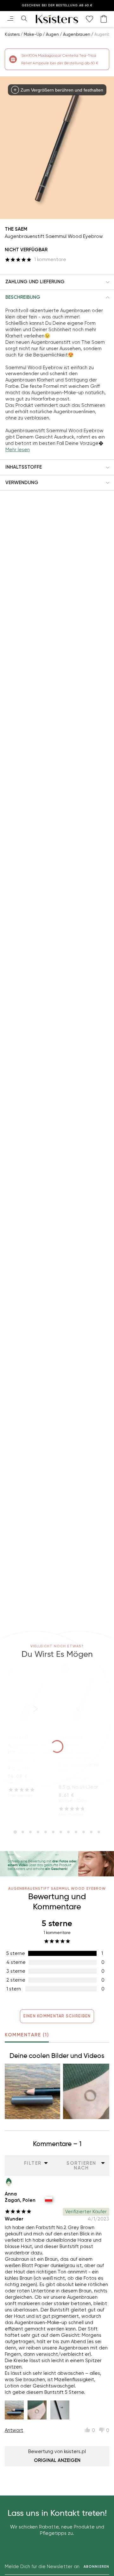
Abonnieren (96, 2567)
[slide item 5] (46, 1832)
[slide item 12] (99, 1832)
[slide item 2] (23, 1832)
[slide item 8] (68, 1832)
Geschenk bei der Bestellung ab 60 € (57, 5)
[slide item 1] (15, 1832)
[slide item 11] (91, 1832)
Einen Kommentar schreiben (57, 2016)
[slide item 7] (61, 1832)
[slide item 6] (53, 1832)
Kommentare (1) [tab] (27, 2035)
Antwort (14, 2430)
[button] (57, 282)
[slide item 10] (84, 1832)
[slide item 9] (76, 1832)
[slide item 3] (30, 1832)
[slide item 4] (38, 1832)
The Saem (16, 229)
